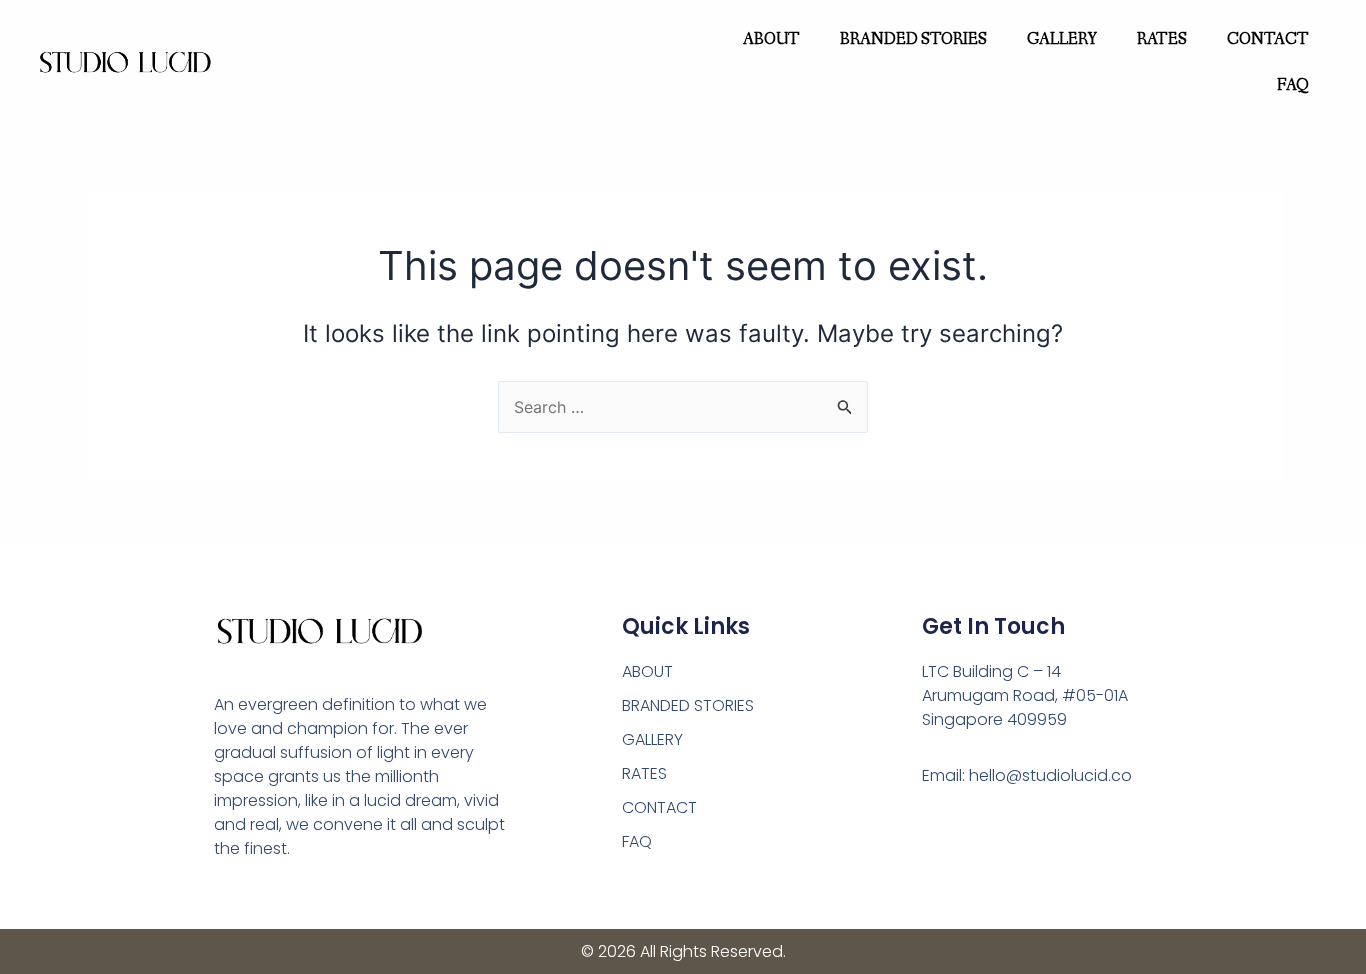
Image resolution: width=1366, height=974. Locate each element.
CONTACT (1268, 39)
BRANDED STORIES (913, 39)
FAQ (1293, 85)
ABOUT (771, 39)
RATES (1162, 39)
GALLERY (1062, 39)
